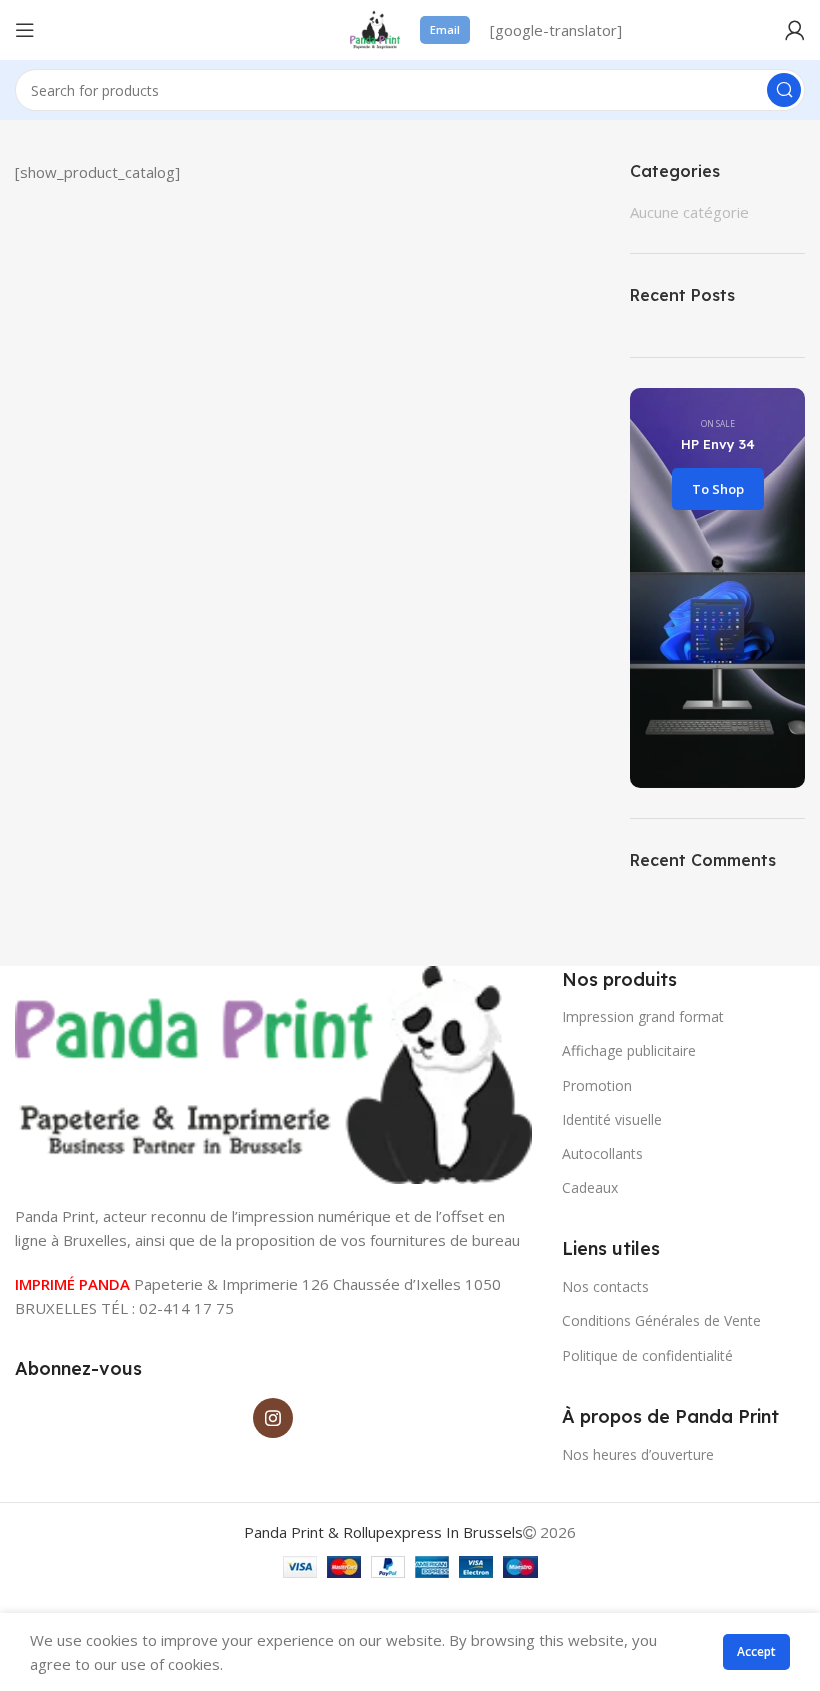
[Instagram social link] (273, 1418)
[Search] (784, 90)
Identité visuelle (612, 1119)
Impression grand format (643, 1016)
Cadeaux (590, 1187)
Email (445, 29)
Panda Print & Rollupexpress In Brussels (383, 1532)
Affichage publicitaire (629, 1050)
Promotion (597, 1085)
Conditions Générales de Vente (661, 1320)
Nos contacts (605, 1286)
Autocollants (602, 1153)
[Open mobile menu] (25, 30)
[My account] (795, 30)
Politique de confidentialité (647, 1355)
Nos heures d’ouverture (638, 1454)
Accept (756, 1651)
